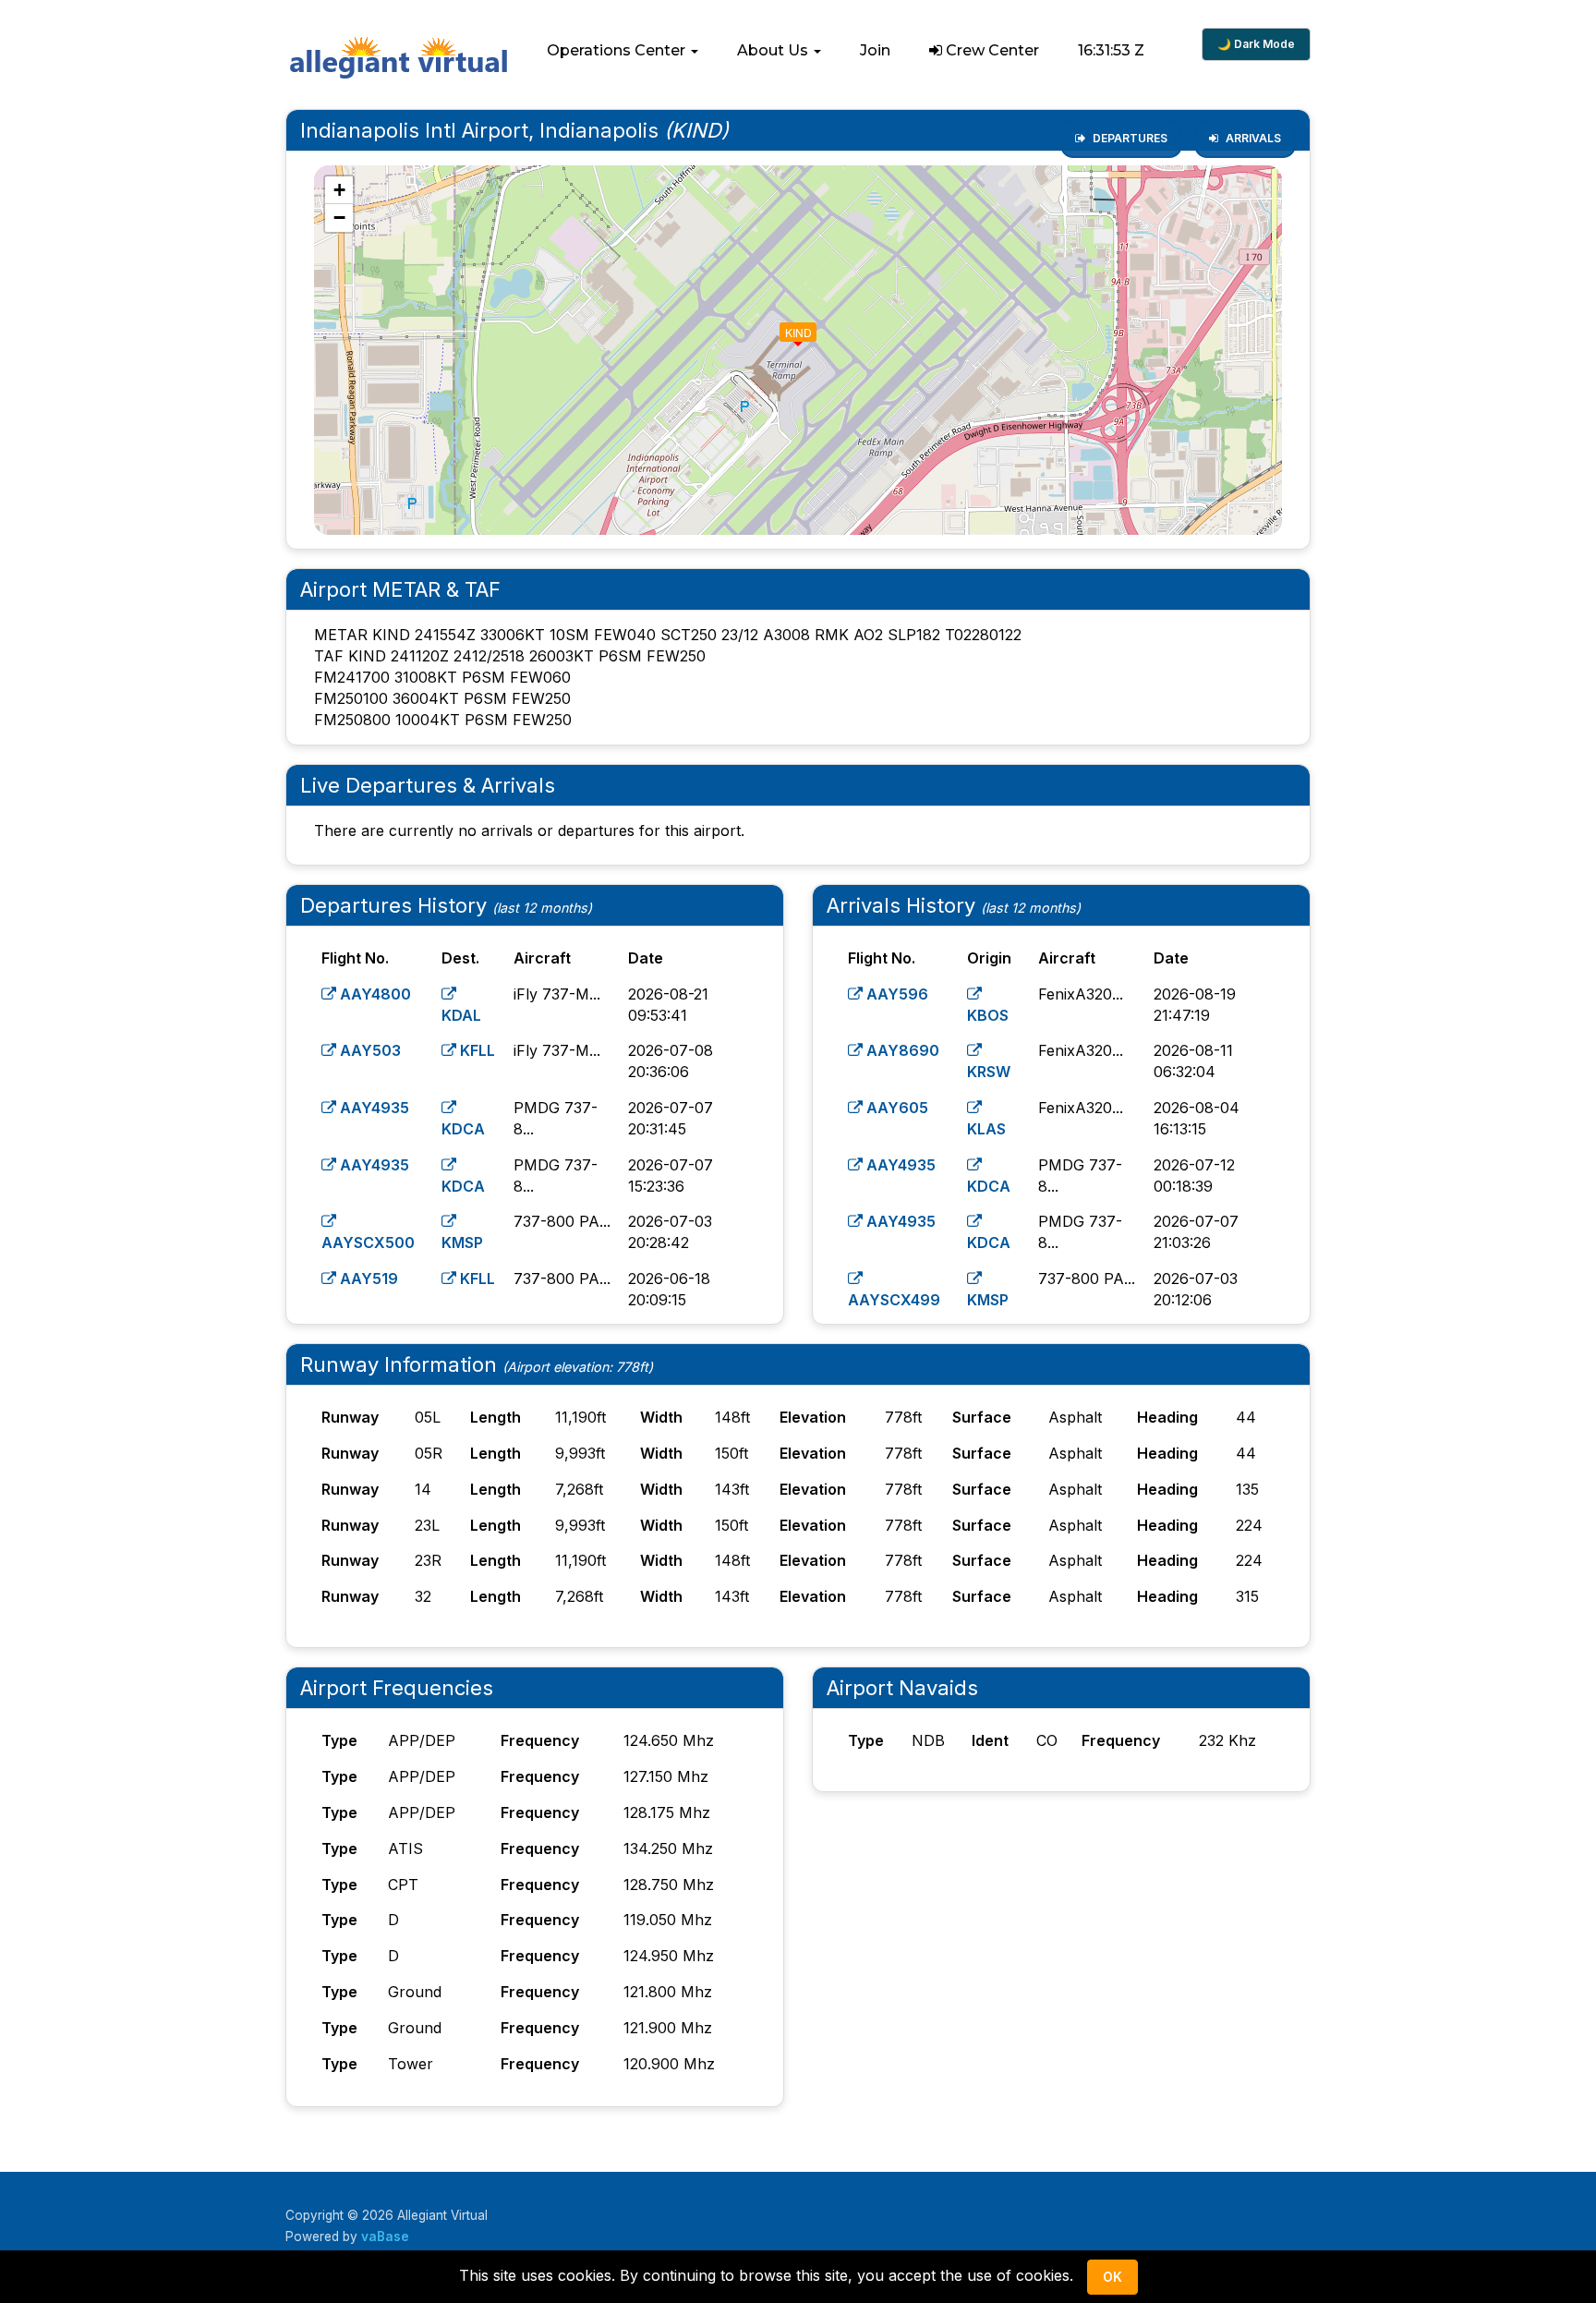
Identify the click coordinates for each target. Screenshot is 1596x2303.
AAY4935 (373, 1108)
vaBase (385, 2236)
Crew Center (991, 50)
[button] (623, 51)
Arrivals (1252, 138)
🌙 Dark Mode (1256, 44)
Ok (1112, 2277)
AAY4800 (374, 994)
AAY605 (895, 1108)
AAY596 (895, 994)
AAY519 (367, 1279)
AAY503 (369, 1050)
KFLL (476, 1050)
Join (875, 50)
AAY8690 (901, 1050)
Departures (1129, 138)
